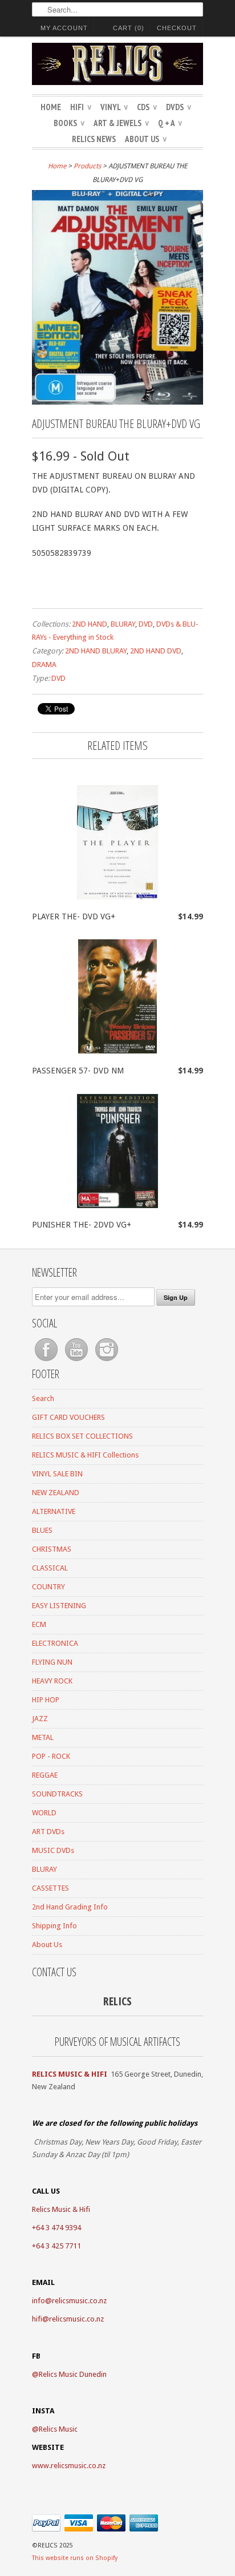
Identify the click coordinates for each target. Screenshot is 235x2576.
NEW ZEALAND (56, 1493)
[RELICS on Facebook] (47, 1361)
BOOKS (69, 123)
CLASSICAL (50, 1568)
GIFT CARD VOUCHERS (68, 1417)
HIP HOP (46, 1700)
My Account (64, 28)
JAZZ (40, 1719)
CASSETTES (50, 1888)
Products (87, 166)
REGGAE (45, 1775)
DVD (146, 624)
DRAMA (44, 665)
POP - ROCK (51, 1756)
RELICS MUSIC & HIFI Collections (85, 1455)
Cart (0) (129, 28)
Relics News (94, 139)
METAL (43, 1737)
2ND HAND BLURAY (96, 651)
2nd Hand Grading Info (70, 1907)
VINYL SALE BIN (57, 1474)
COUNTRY (48, 1587)
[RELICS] (117, 66)
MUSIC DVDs (53, 1850)
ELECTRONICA (55, 1643)
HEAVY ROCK (52, 1681)
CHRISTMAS (52, 1549)
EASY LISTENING (59, 1606)
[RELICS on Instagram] (107, 1361)
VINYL (114, 107)
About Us (146, 139)
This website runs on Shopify (75, 2558)
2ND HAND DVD (156, 651)
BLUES (42, 1530)
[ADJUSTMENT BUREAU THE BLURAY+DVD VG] (117, 402)
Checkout (177, 28)
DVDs (179, 107)
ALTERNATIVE (54, 1511)
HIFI (81, 107)
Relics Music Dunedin (73, 2374)
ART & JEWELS (121, 123)
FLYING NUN (52, 1662)
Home (51, 107)
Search (43, 1398)
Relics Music (58, 2429)
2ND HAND (90, 624)
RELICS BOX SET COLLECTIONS (82, 1436)
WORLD (44, 1813)
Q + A (170, 123)
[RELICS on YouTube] (77, 1361)
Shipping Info (54, 1926)
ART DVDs (48, 1832)
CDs (147, 107)
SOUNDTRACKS (57, 1794)
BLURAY (123, 624)
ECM (39, 1624)
